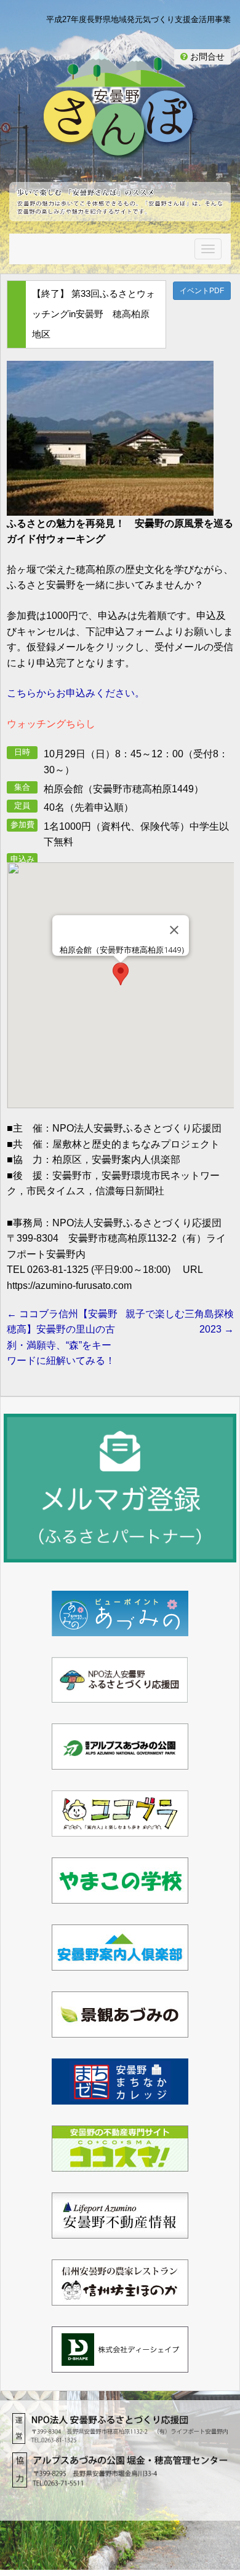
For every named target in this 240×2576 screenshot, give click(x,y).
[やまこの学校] (120, 1895)
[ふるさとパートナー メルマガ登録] (120, 1488)
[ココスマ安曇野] (120, 2163)
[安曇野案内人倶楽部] (120, 1962)
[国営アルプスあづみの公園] (120, 1761)
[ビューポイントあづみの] (120, 1628)
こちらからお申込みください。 (76, 693)
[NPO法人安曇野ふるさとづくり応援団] (120, 1694)
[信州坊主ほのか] (120, 2297)
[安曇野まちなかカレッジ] (120, 2096)
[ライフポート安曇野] (120, 2230)
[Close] (174, 930)
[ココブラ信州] (120, 1828)
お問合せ (206, 57)
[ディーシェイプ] (120, 2364)
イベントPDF (202, 291)
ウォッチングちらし (51, 724)
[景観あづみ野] (120, 2029)
